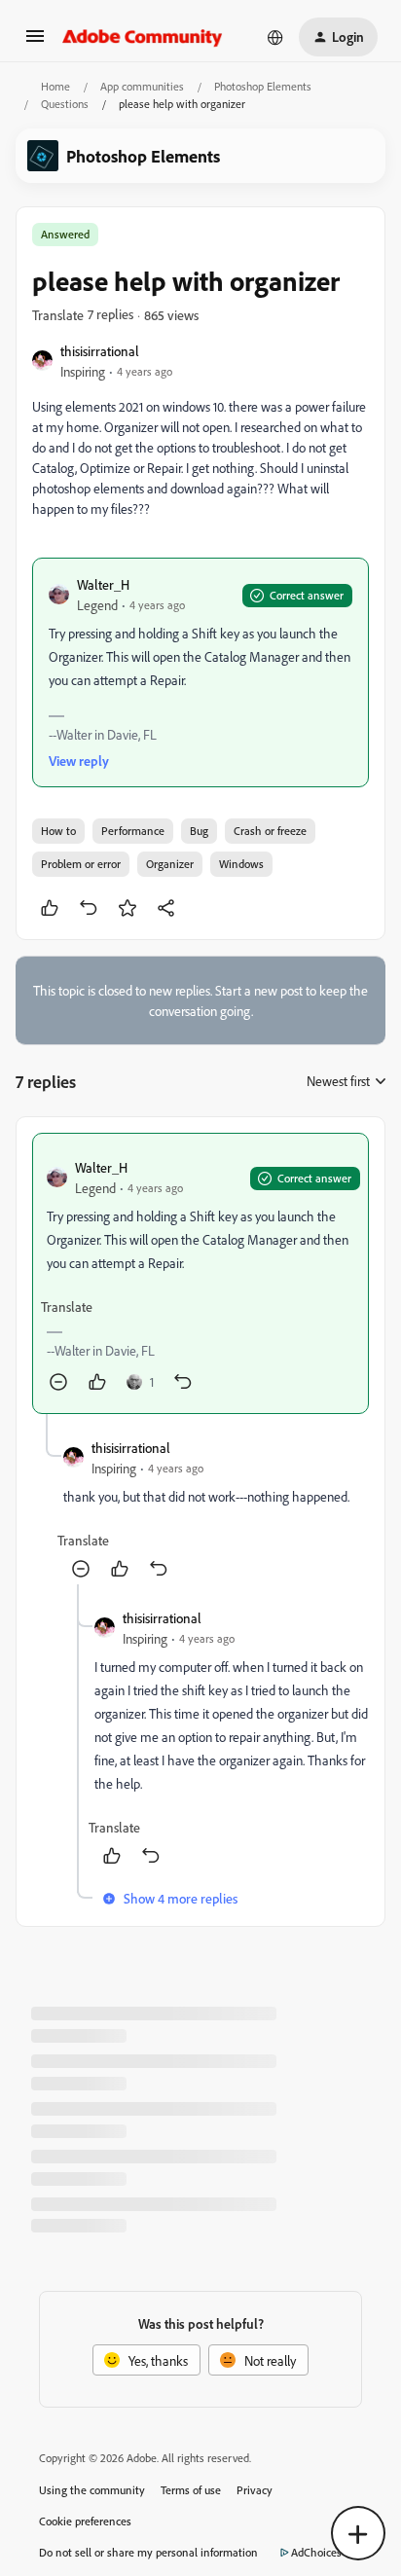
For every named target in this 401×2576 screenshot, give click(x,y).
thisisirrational (100, 351)
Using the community (92, 2490)
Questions (65, 104)
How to (58, 831)
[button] (35, 42)
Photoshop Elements (263, 86)
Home (55, 86)
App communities (142, 86)
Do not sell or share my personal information (148, 2552)
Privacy (255, 2490)
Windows (241, 864)
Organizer (170, 864)
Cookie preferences (85, 2521)
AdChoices (316, 2552)
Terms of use (191, 2490)
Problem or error (81, 864)
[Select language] (275, 37)
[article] (200, 1273)
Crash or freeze (270, 831)
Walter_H (103, 584)
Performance (133, 831)
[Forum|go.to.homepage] (143, 37)
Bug (199, 831)
